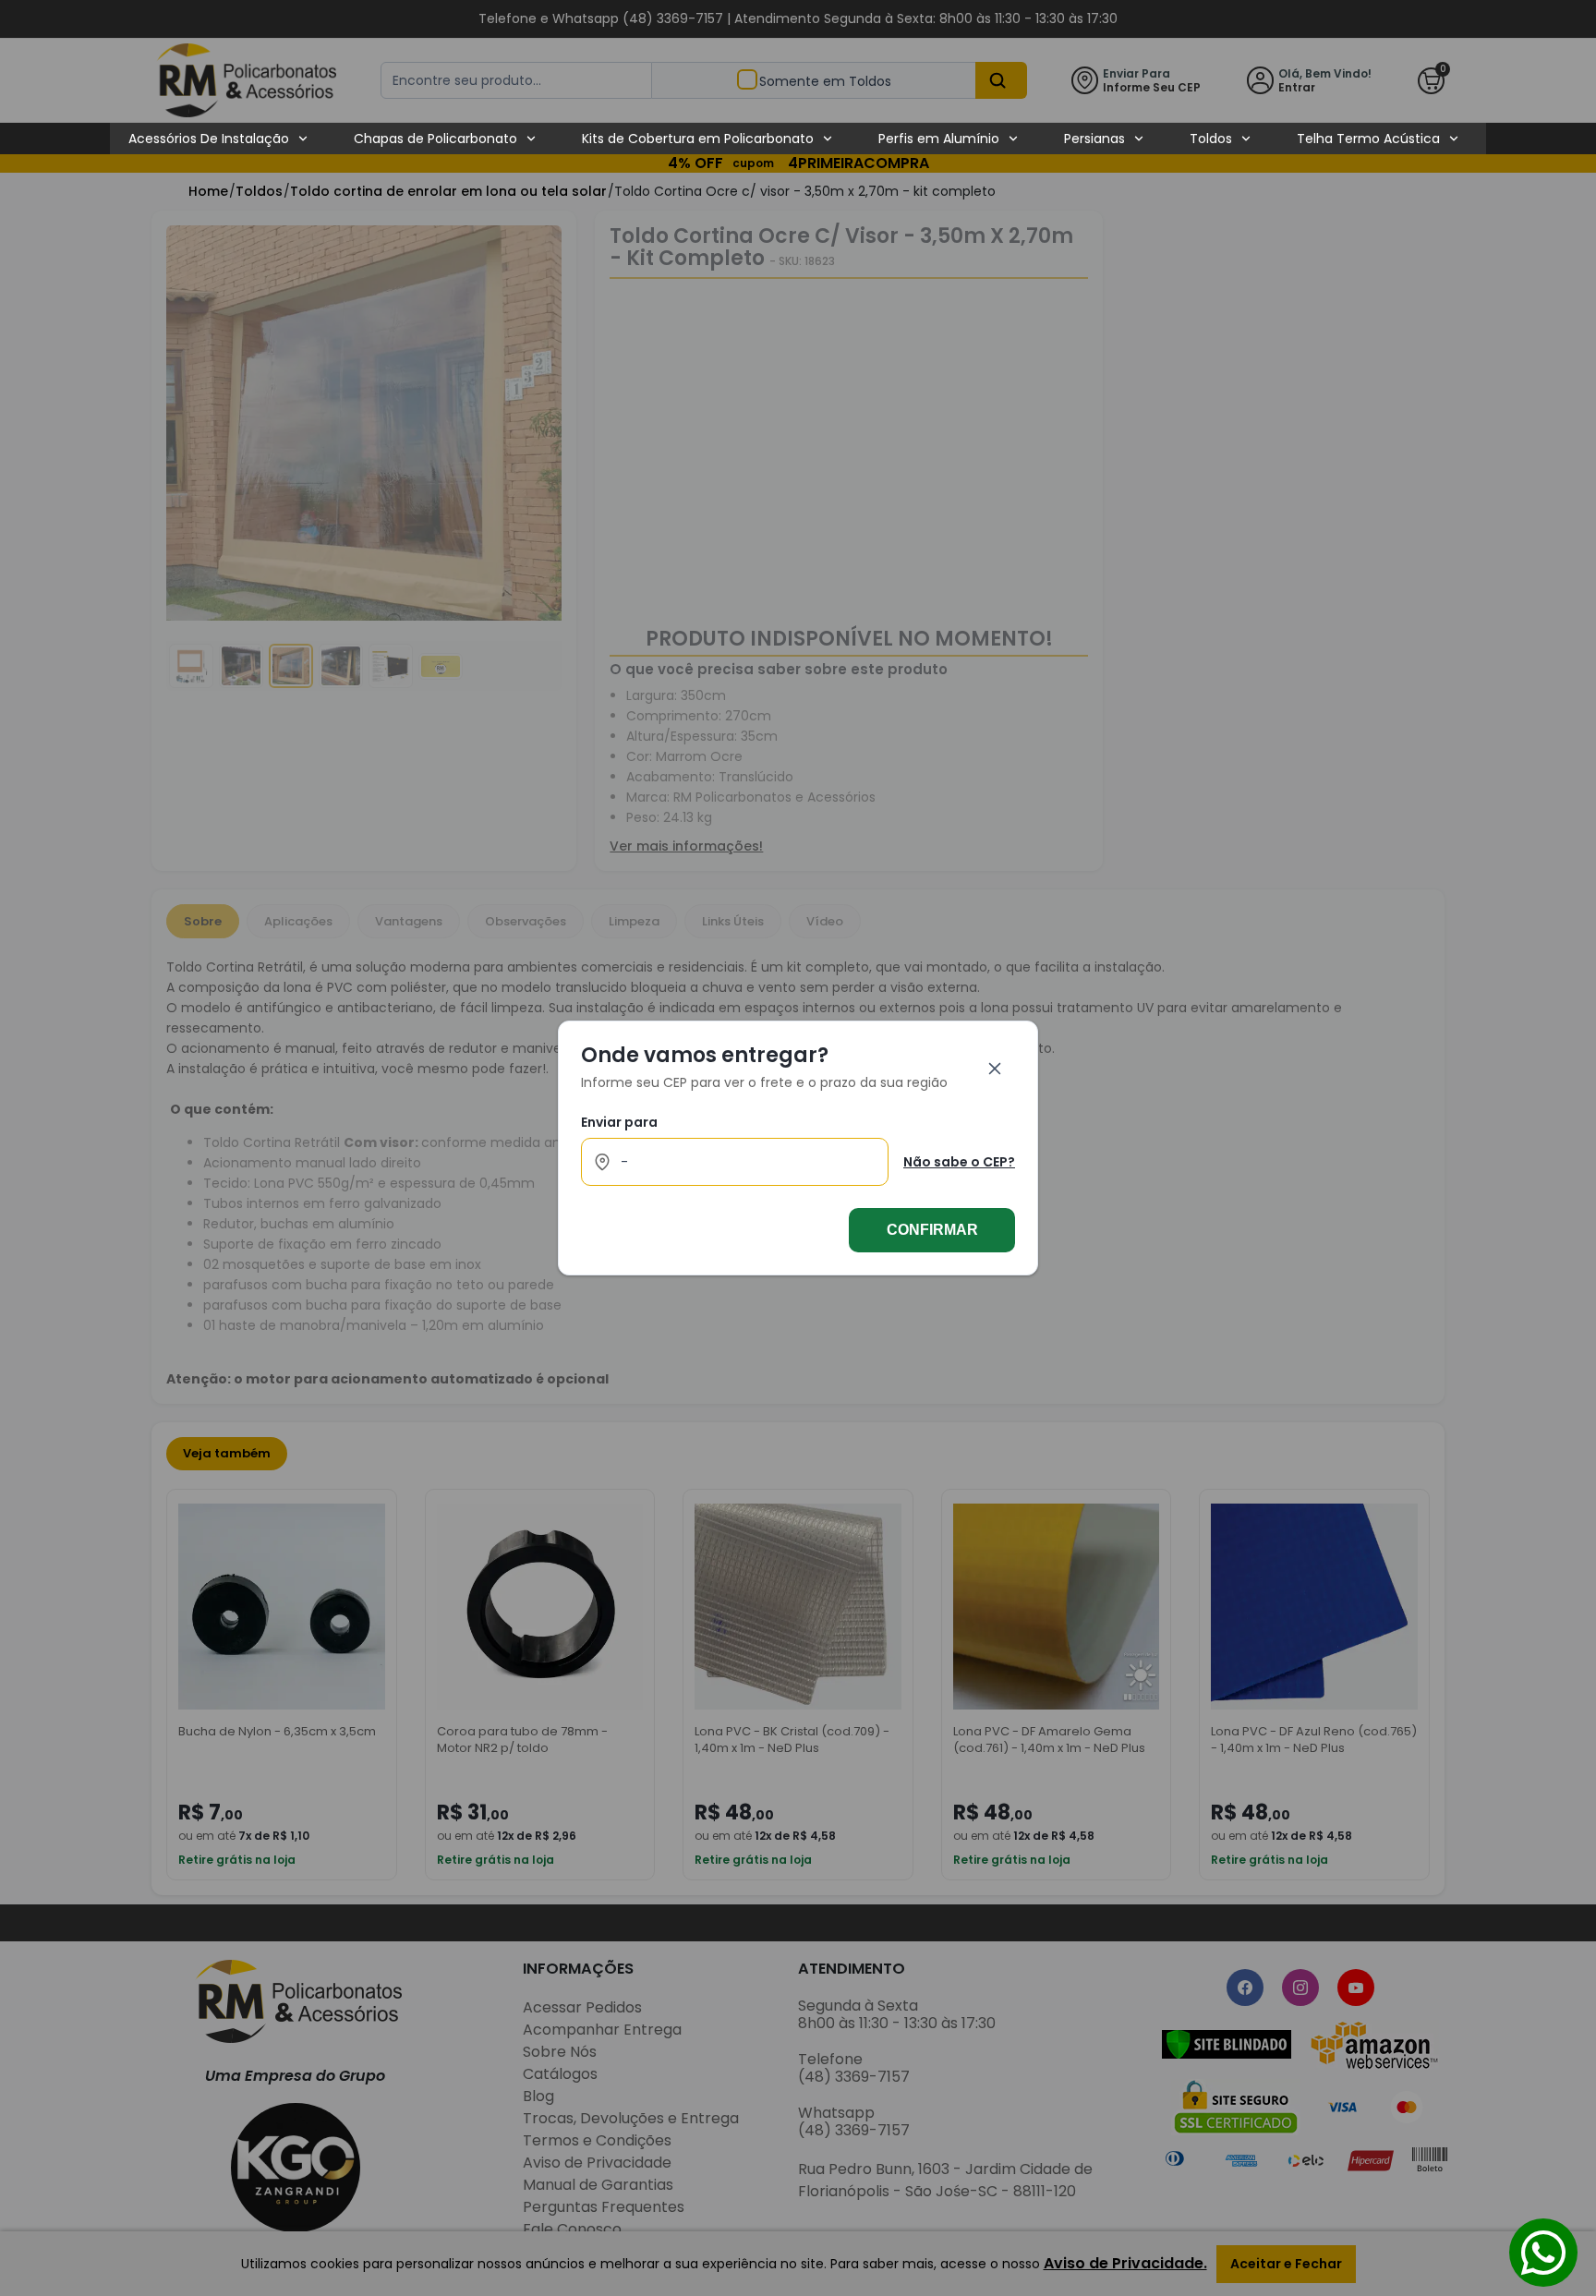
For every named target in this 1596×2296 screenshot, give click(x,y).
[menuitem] (219, 139)
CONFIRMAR (932, 1230)
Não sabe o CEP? (959, 1162)
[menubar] (794, 139)
